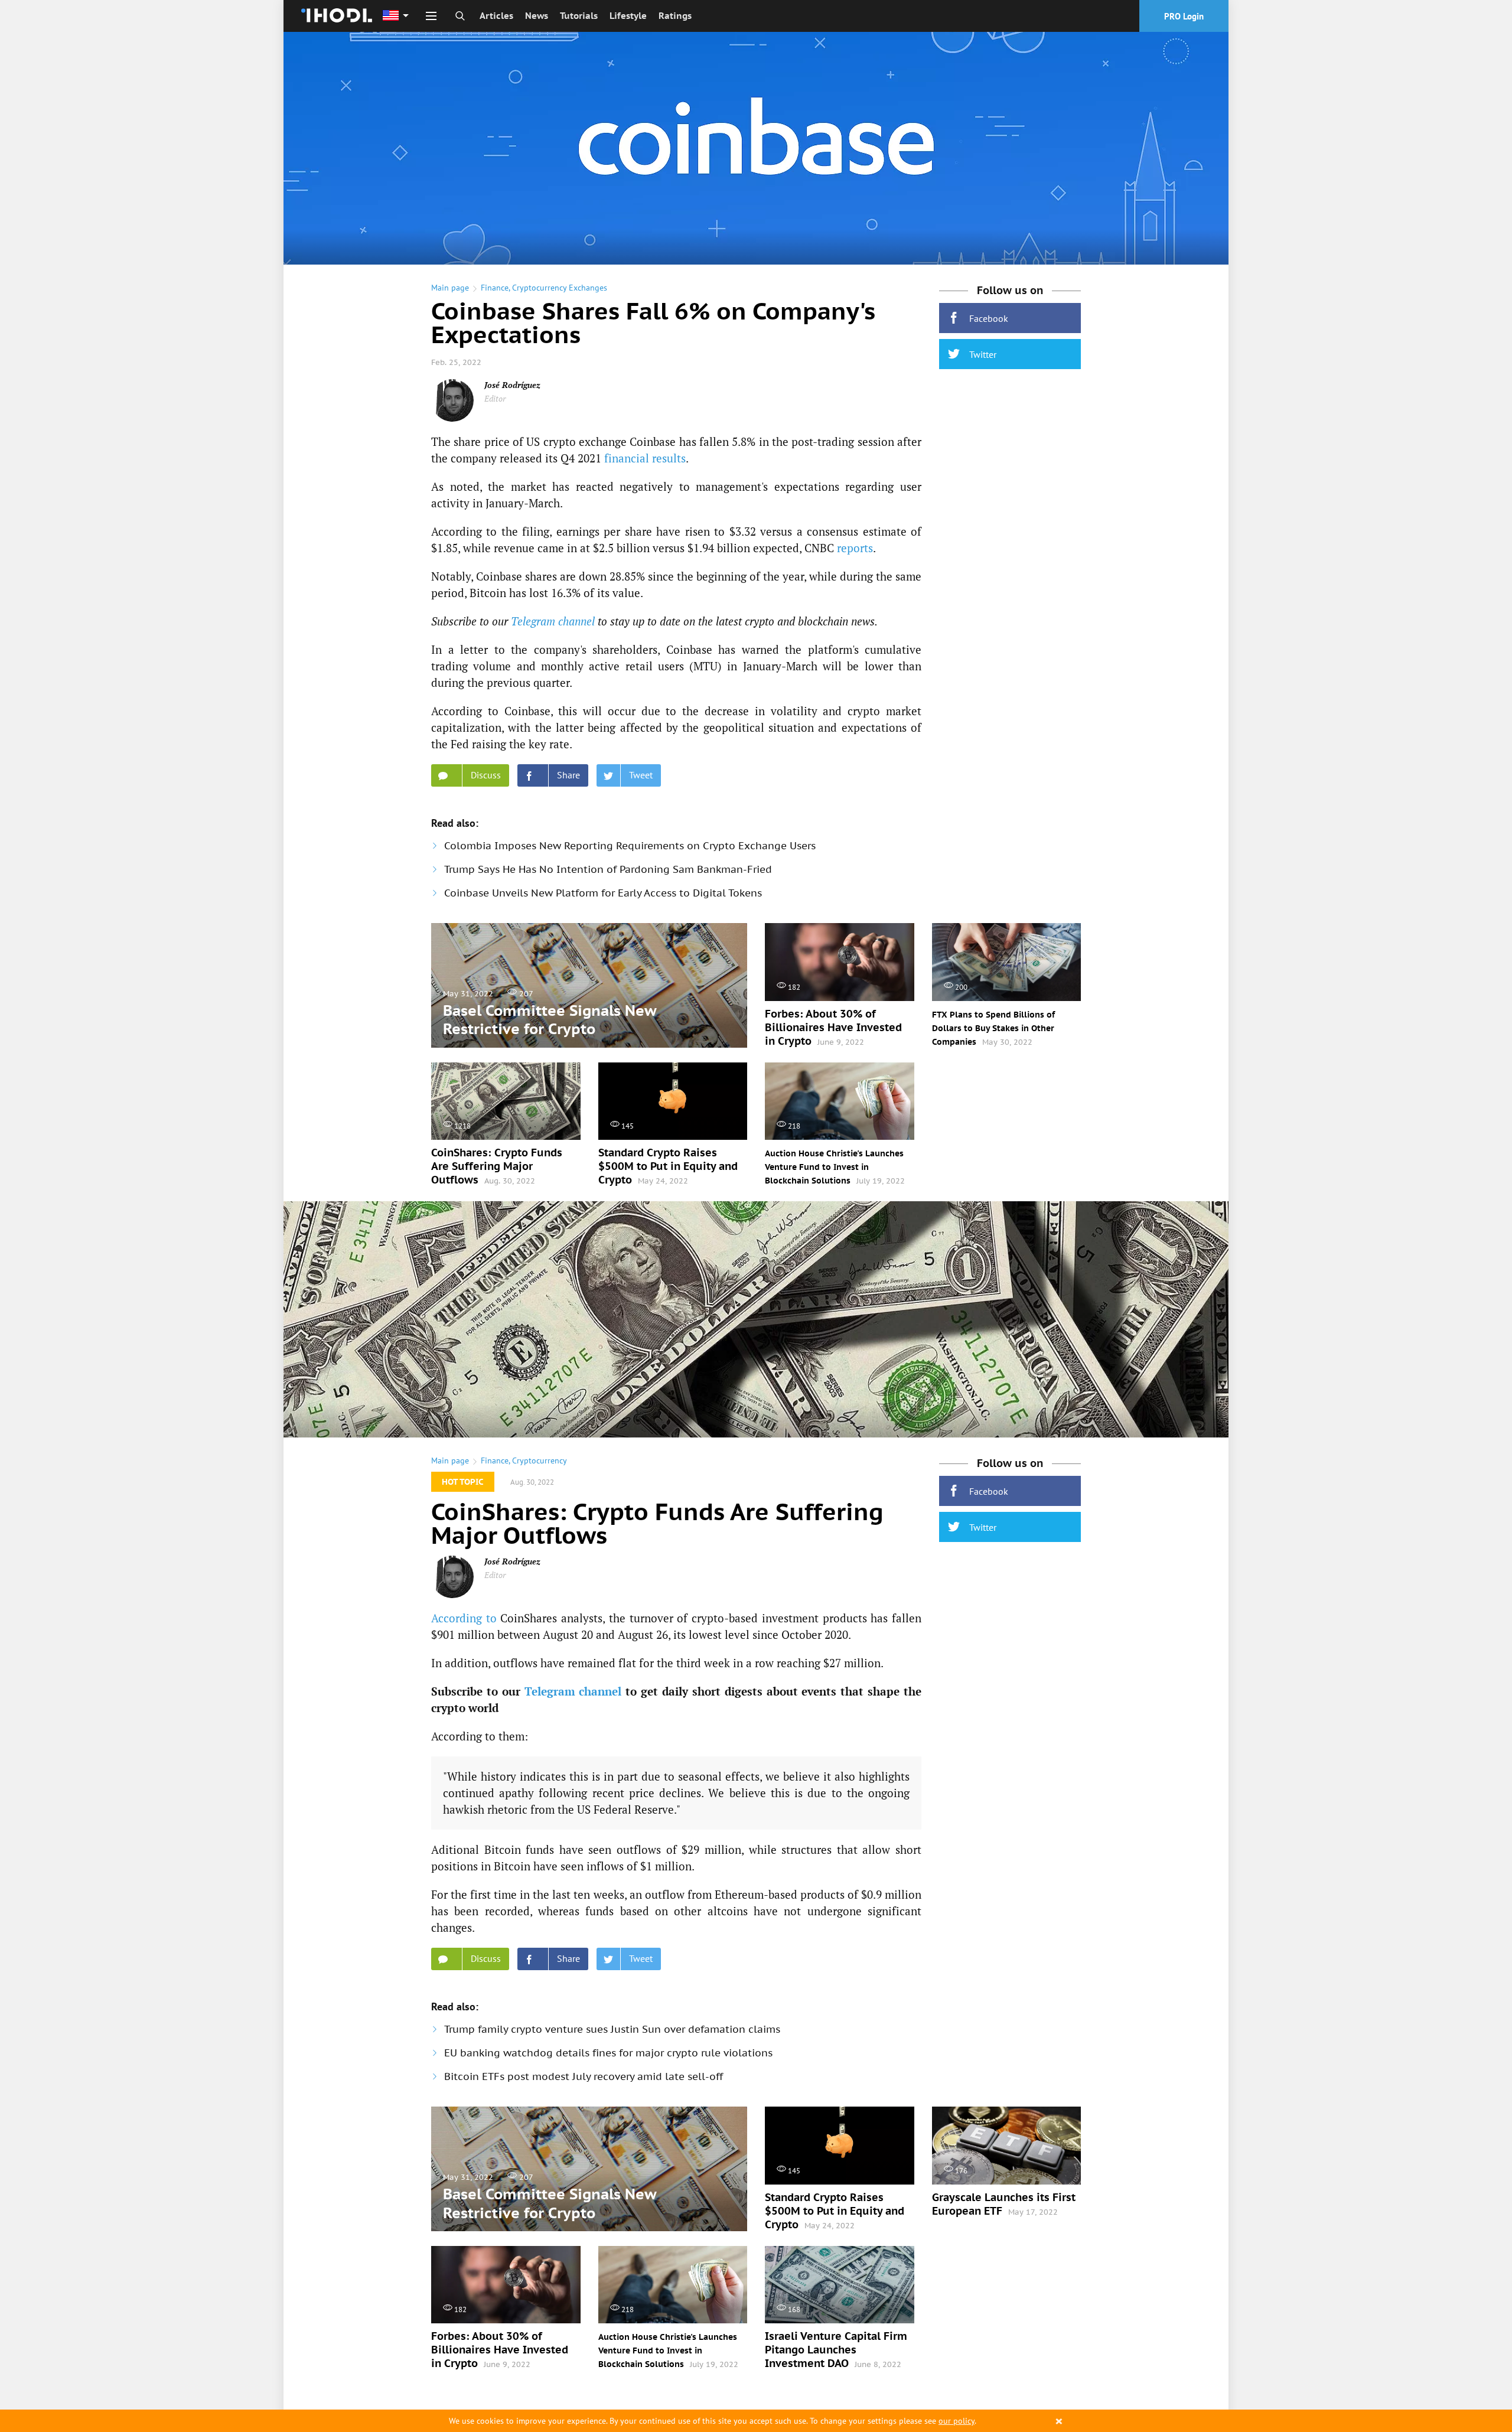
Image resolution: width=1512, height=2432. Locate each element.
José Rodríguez (512, 385)
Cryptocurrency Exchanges (560, 288)
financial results (645, 458)
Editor (495, 398)
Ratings (675, 16)
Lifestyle (628, 16)
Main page (450, 288)
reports (855, 548)
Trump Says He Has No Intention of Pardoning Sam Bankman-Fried (608, 869)
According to (464, 1618)
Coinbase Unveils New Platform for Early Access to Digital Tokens (603, 893)
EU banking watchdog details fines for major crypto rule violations (608, 2053)
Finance (495, 288)
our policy (957, 2421)
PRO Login (1184, 16)
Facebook (989, 318)
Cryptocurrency (540, 1460)
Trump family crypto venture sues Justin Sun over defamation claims (612, 2029)
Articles (496, 16)
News (537, 16)
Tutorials (579, 16)
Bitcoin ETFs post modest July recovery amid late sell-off (584, 2076)
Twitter (983, 354)
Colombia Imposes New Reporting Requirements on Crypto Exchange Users (630, 846)
